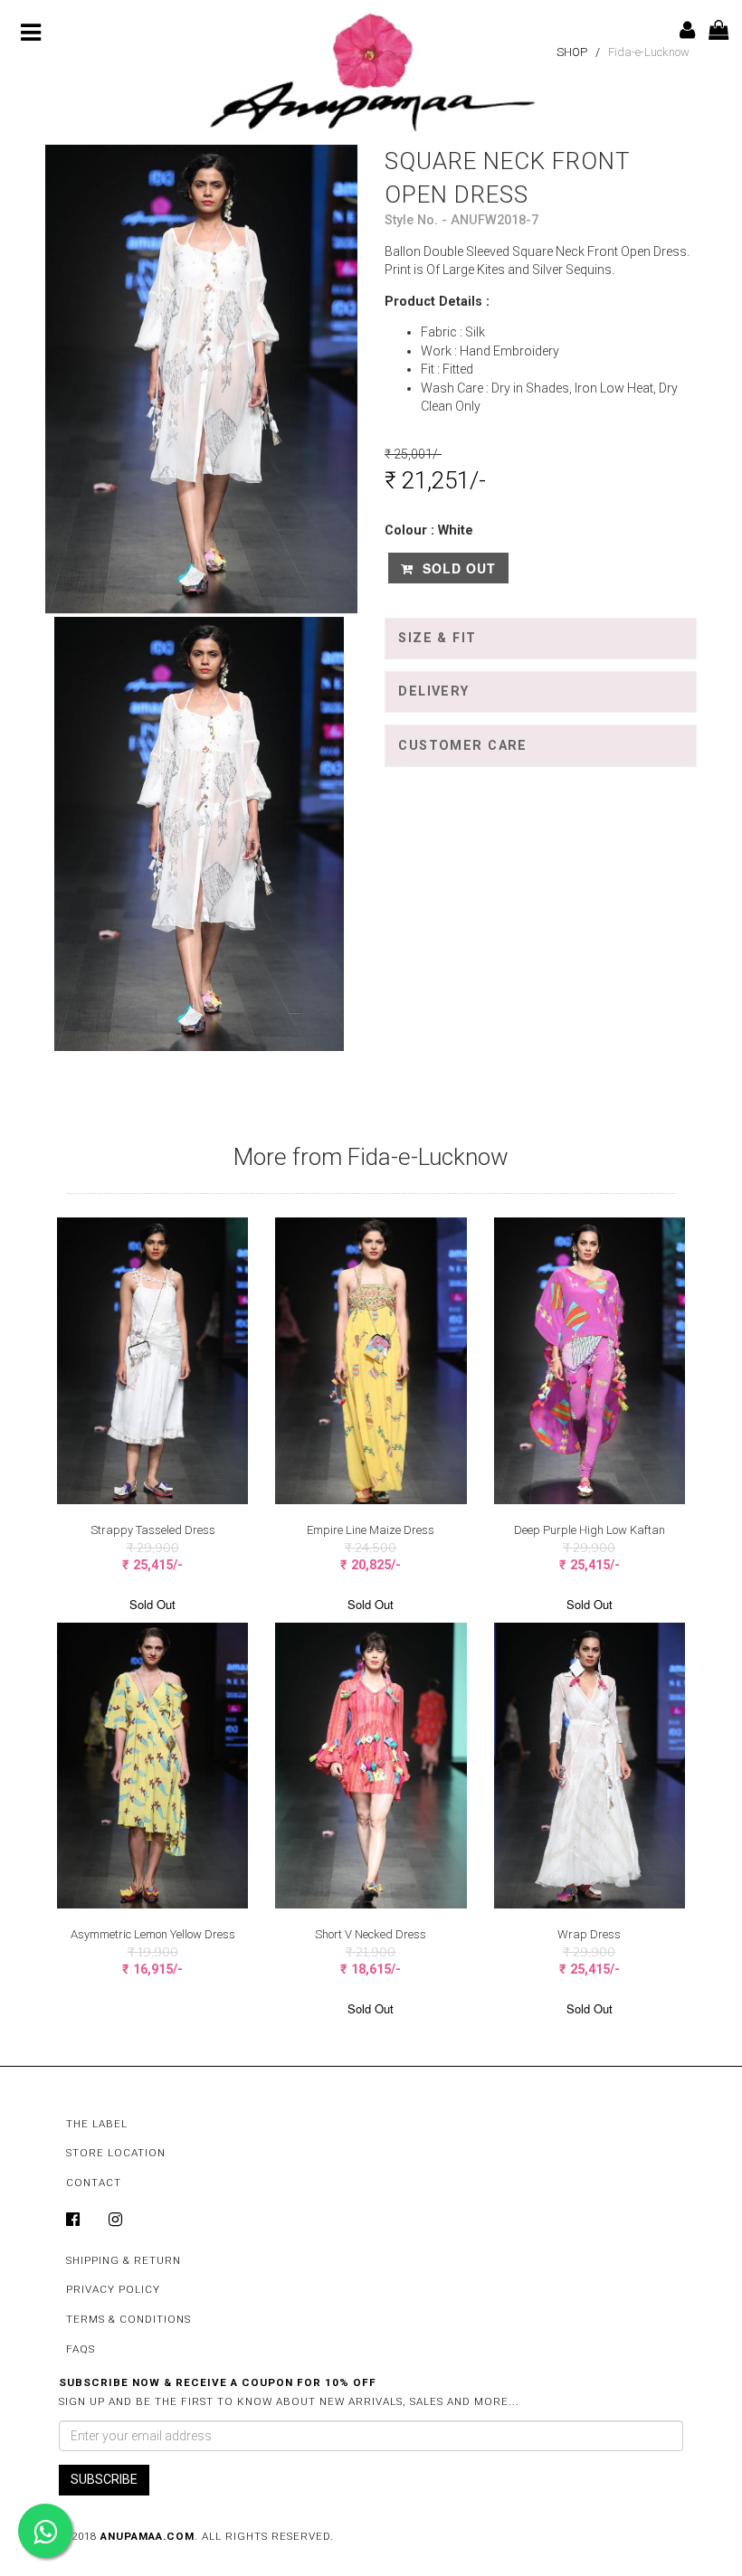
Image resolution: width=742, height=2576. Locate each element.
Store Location (116, 2153)
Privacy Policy (113, 2289)
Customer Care (463, 746)
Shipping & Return (124, 2260)
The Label (97, 2124)
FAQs (81, 2349)
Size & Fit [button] (437, 638)
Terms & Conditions (128, 2319)
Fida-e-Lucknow (649, 52)
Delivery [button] (433, 691)
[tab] (541, 639)
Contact (94, 2183)
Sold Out (457, 568)
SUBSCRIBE (104, 2479)
